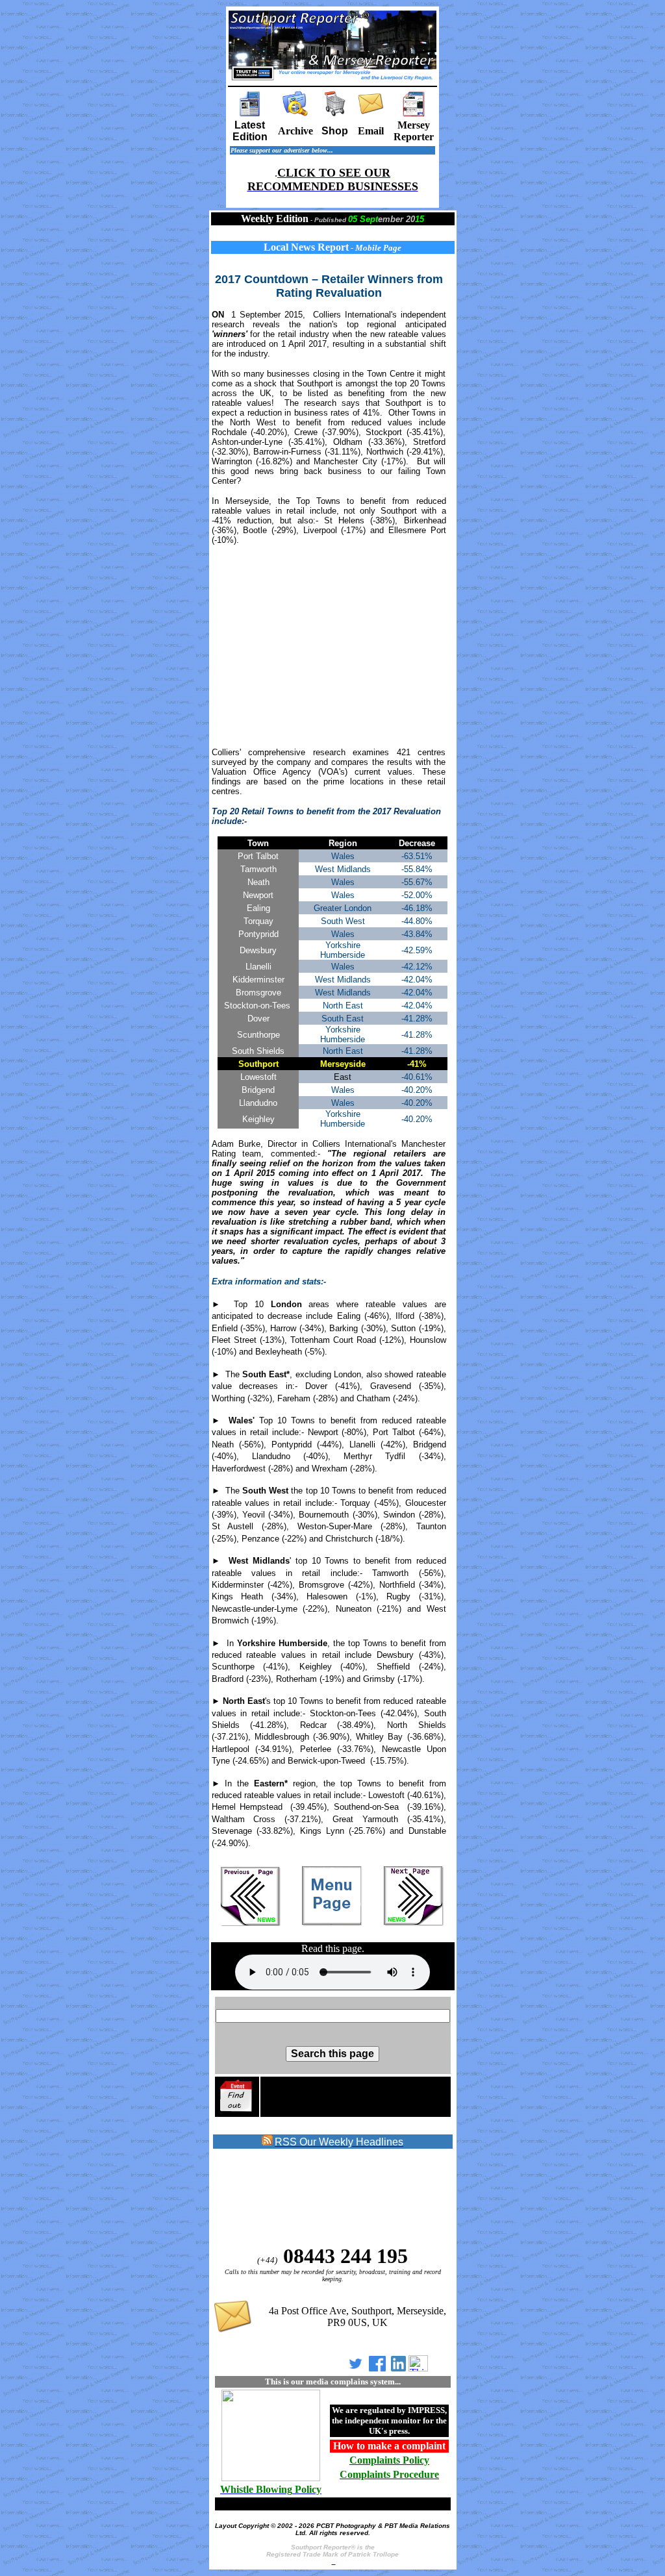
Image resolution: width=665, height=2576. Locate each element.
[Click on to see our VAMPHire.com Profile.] (418, 2368)
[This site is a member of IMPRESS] (271, 2479)
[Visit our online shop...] (335, 113)
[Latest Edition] (250, 113)
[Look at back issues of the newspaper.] (295, 113)
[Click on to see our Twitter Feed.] (356, 2368)
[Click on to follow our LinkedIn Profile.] (398, 2368)
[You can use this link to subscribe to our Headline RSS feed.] (267, 2143)
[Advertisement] (333, 646)
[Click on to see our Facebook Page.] (377, 2368)
